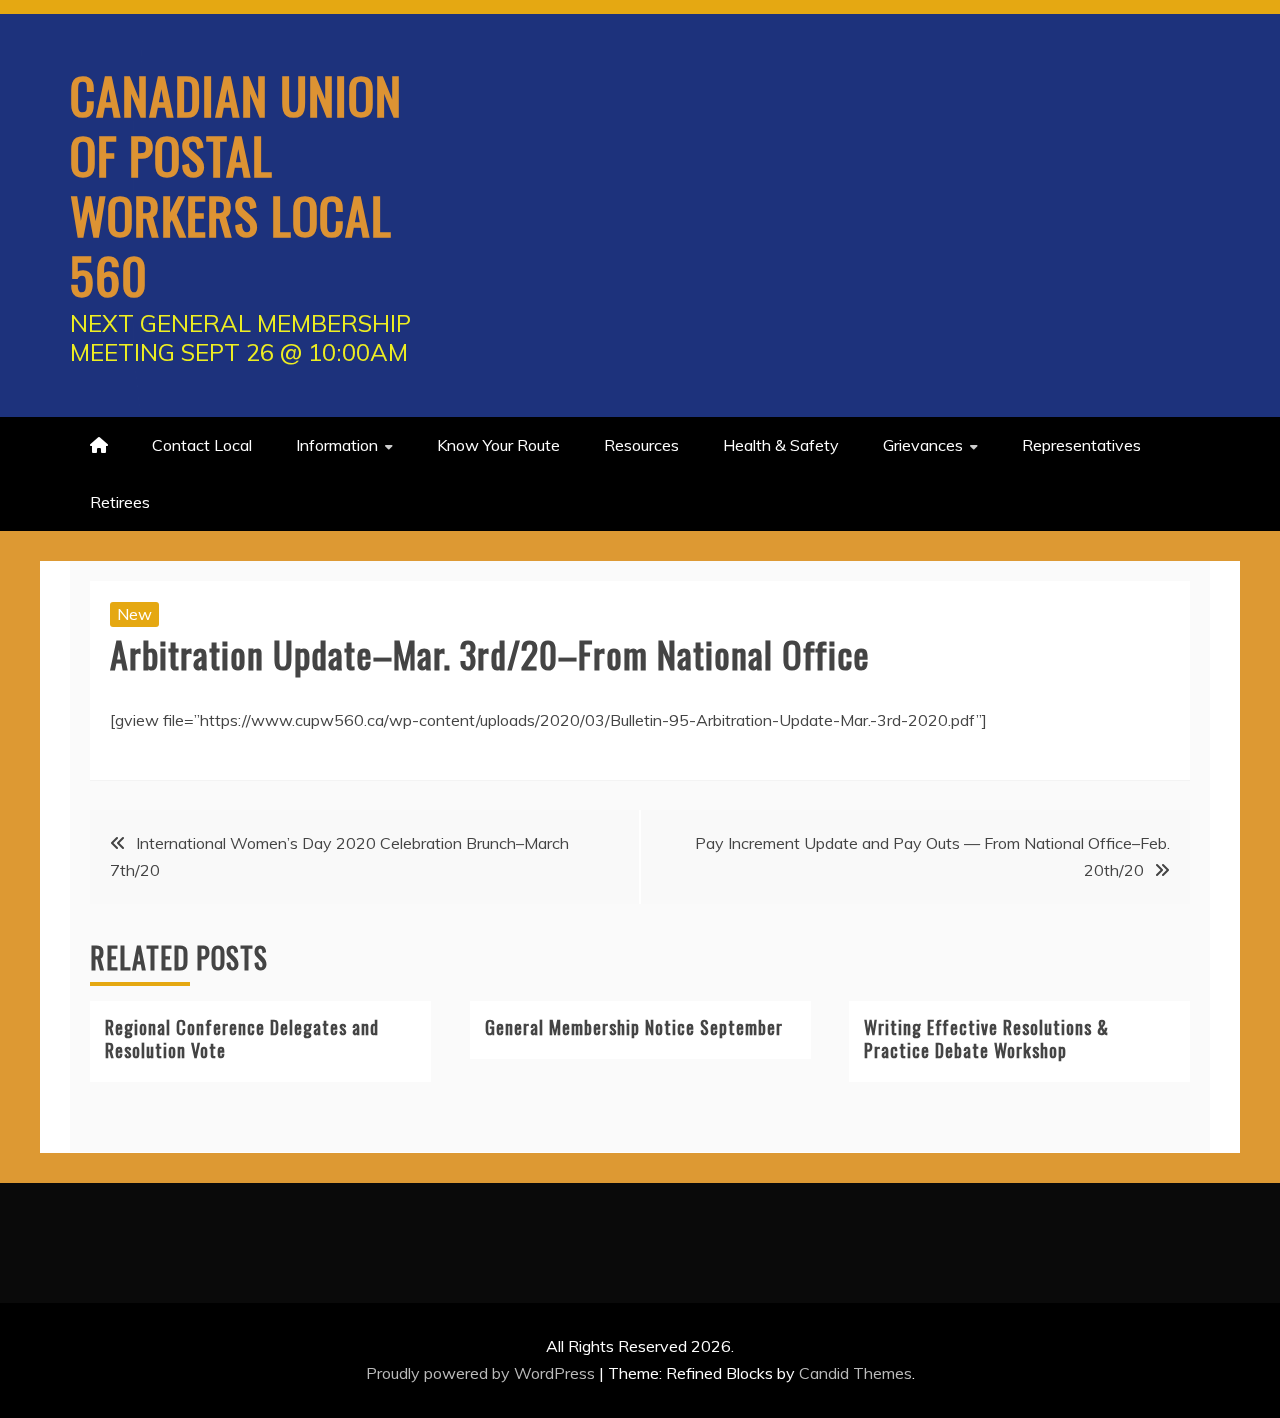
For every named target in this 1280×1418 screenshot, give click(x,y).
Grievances (923, 445)
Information (337, 445)
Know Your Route (498, 445)
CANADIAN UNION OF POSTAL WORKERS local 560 (236, 184)
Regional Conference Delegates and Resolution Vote (242, 1038)
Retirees (120, 502)
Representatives (1081, 445)
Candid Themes (855, 1373)
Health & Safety (781, 445)
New (134, 614)
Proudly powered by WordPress (482, 1373)
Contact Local (202, 445)
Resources (641, 445)
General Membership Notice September (634, 1027)
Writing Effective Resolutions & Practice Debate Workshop (986, 1038)
